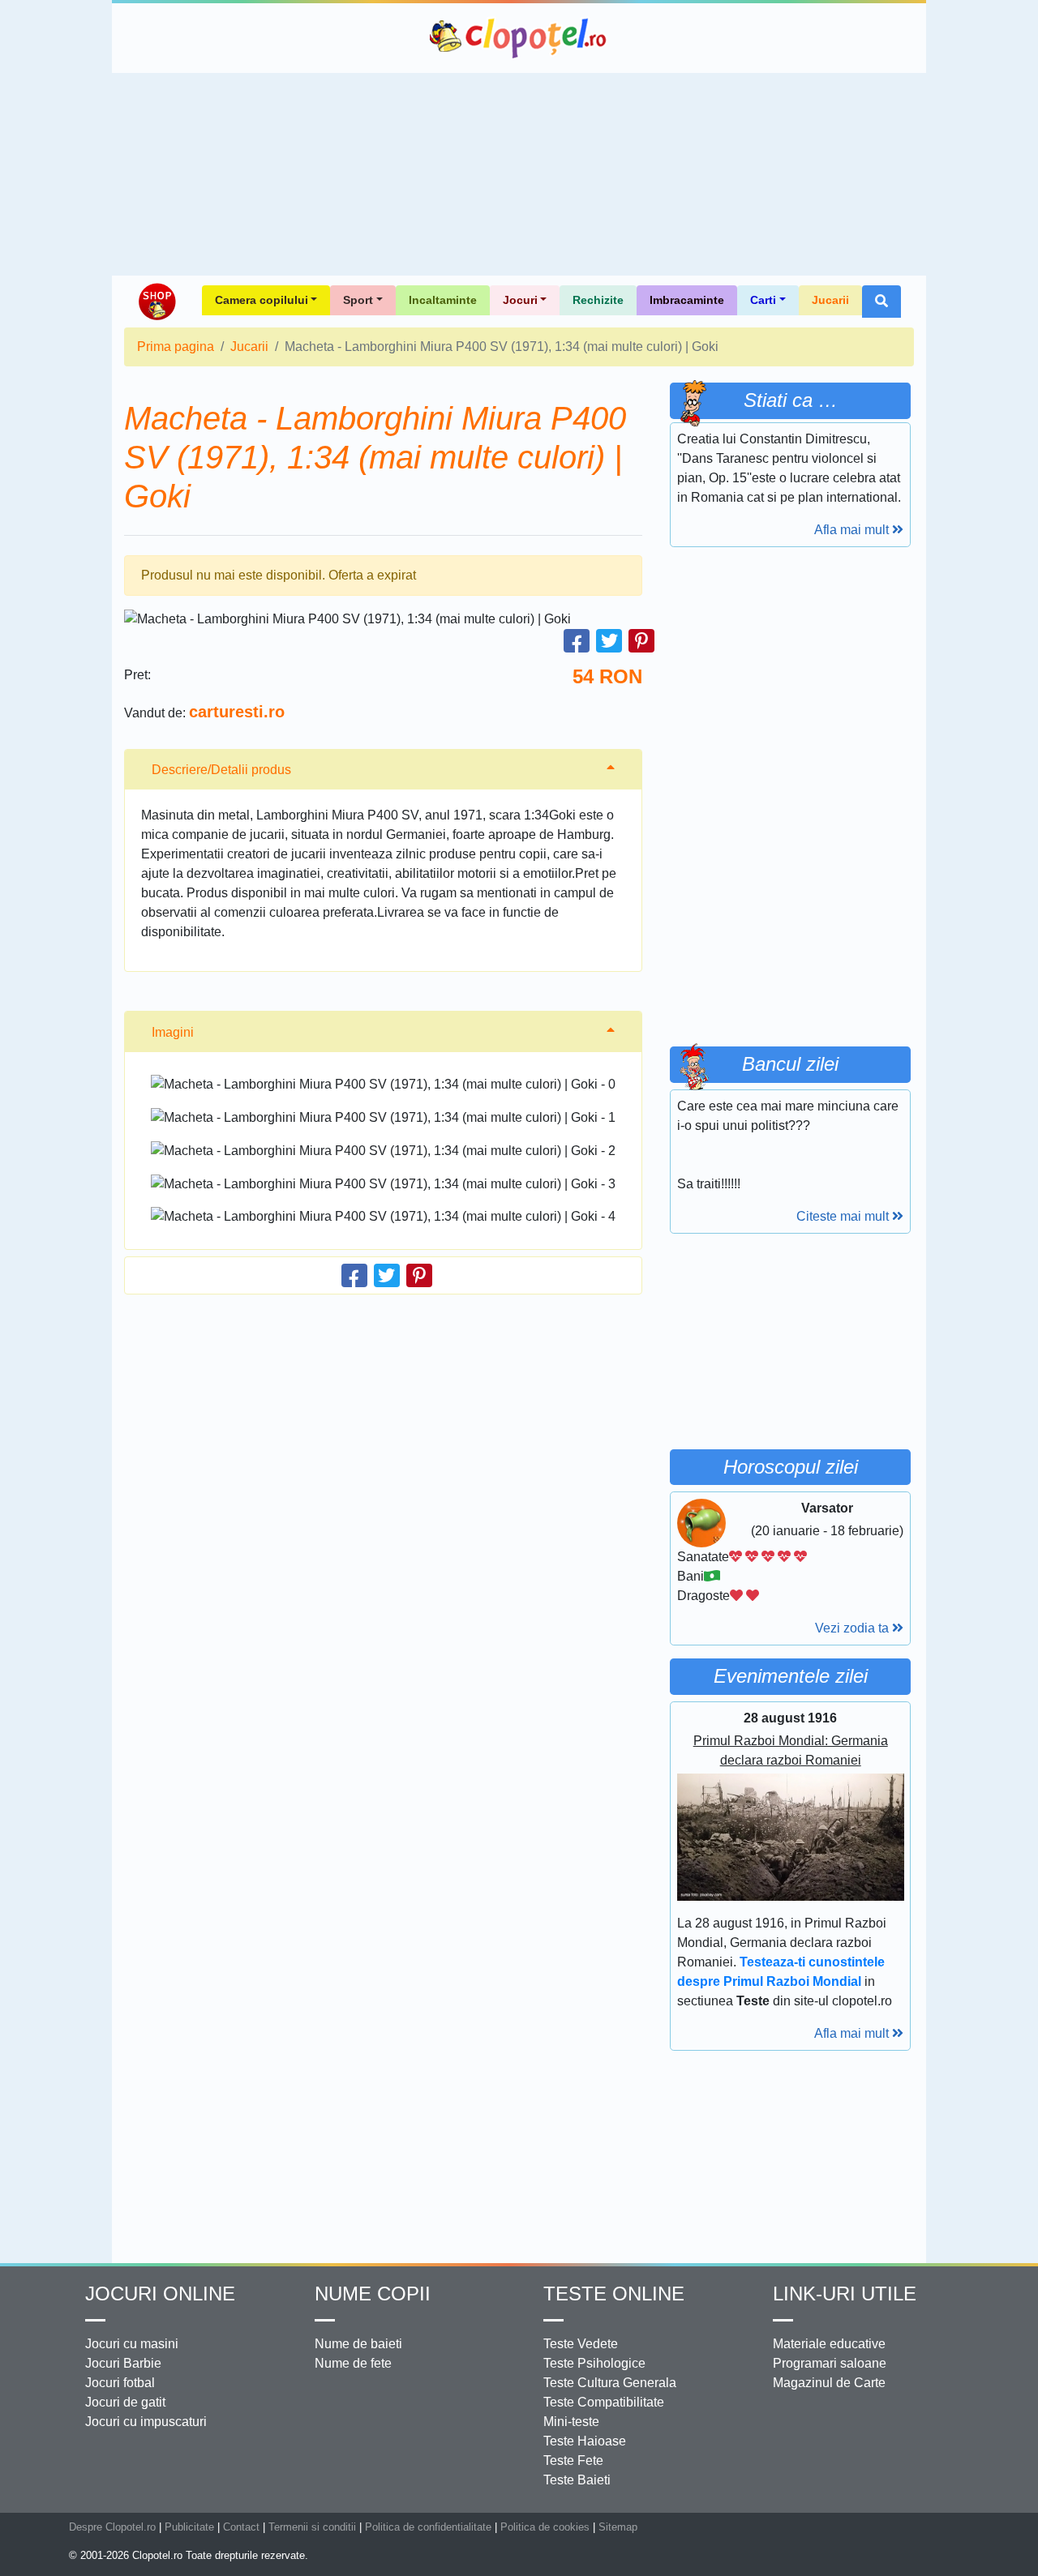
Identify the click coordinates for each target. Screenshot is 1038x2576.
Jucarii (830, 300)
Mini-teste (571, 2422)
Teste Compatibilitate (604, 2402)
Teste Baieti (577, 2480)
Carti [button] (763, 300)
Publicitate (189, 2527)
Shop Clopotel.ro (157, 302)
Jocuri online (160, 2294)
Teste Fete (573, 2460)
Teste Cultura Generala (610, 2383)
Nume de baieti (358, 2344)
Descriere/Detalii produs (221, 770)
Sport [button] (358, 300)
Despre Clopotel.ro (112, 2527)
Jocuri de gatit (125, 2402)
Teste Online (614, 2294)
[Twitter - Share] (609, 641)
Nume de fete (353, 2363)
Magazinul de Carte (829, 2383)
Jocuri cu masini (132, 2344)
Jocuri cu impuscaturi (146, 2422)
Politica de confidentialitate (428, 2527)
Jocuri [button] (520, 300)
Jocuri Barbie (123, 2363)
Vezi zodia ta (854, 1628)
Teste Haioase (585, 2441)
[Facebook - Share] (577, 641)
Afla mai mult (853, 530)
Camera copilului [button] (262, 300)
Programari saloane (830, 2363)
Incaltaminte (443, 300)
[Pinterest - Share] (641, 641)
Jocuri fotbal (120, 2383)
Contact (241, 2527)
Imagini (173, 1032)
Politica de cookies (545, 2527)
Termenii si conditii (312, 2527)
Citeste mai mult (844, 1216)
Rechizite (598, 300)
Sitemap (618, 2527)
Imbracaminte (687, 300)
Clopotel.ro (519, 38)
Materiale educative (829, 2344)
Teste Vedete (581, 2344)
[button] (881, 302)
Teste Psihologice (594, 2363)
